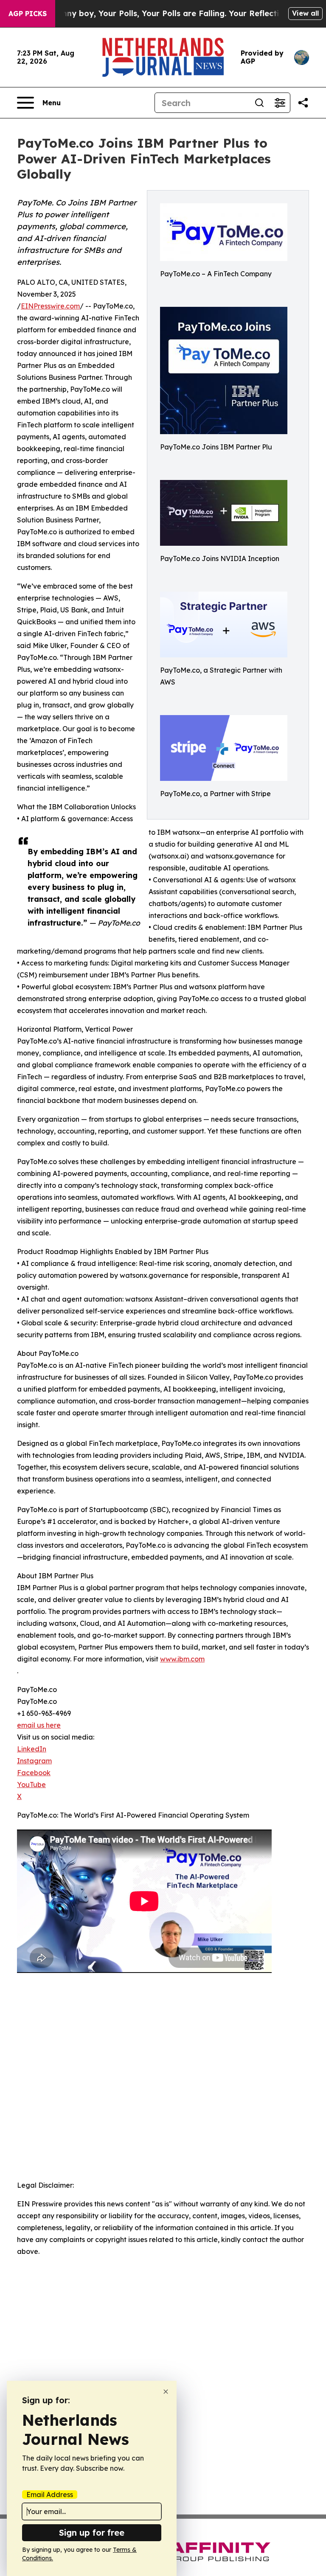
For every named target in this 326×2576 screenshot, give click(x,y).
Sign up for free (92, 2533)
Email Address (50, 2495)
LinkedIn (32, 1749)
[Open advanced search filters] (280, 103)
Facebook (34, 1773)
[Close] (166, 2392)
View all (305, 13)
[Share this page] (303, 103)
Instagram (34, 1761)
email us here (39, 1725)
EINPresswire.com (50, 306)
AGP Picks (28, 14)
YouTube (31, 1785)
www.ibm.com (182, 1659)
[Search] (259, 103)
